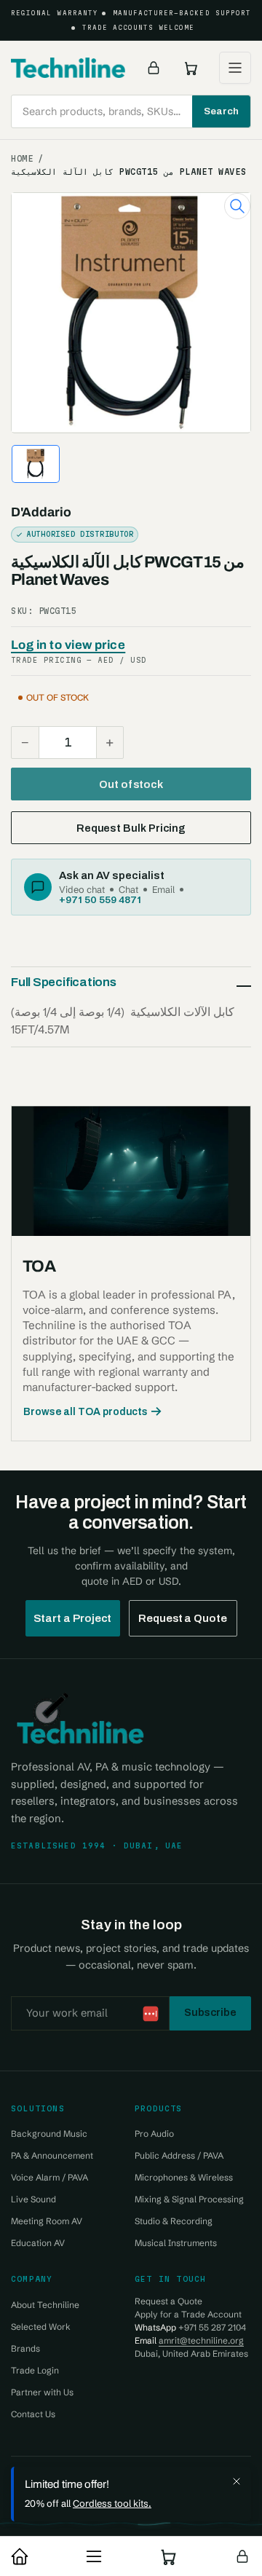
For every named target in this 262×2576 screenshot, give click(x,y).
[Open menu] (235, 68)
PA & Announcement (52, 2155)
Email (163, 889)
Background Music (49, 2134)
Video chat (82, 889)
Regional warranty (55, 13)
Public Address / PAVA (179, 2155)
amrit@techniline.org (201, 2340)
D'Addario (41, 512)
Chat (128, 889)
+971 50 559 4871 (100, 899)
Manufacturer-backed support (182, 13)
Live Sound (33, 2199)
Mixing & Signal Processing (189, 2199)
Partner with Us (42, 2392)
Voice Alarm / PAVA (49, 2177)
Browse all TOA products (86, 1412)
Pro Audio (154, 2134)
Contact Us (33, 2414)
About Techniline (45, 2305)
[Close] (237, 2481)
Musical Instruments (176, 2243)
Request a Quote (183, 1618)
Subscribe (210, 2012)
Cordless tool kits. (112, 2503)
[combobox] (131, 111)
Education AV (38, 2243)
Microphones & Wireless (184, 2177)
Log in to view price (68, 645)
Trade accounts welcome (139, 28)
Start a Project (73, 1618)
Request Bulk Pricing (131, 828)
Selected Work (41, 2327)
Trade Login (35, 2370)
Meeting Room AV (47, 2221)
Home (22, 159)
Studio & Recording (174, 2221)
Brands (25, 2348)
